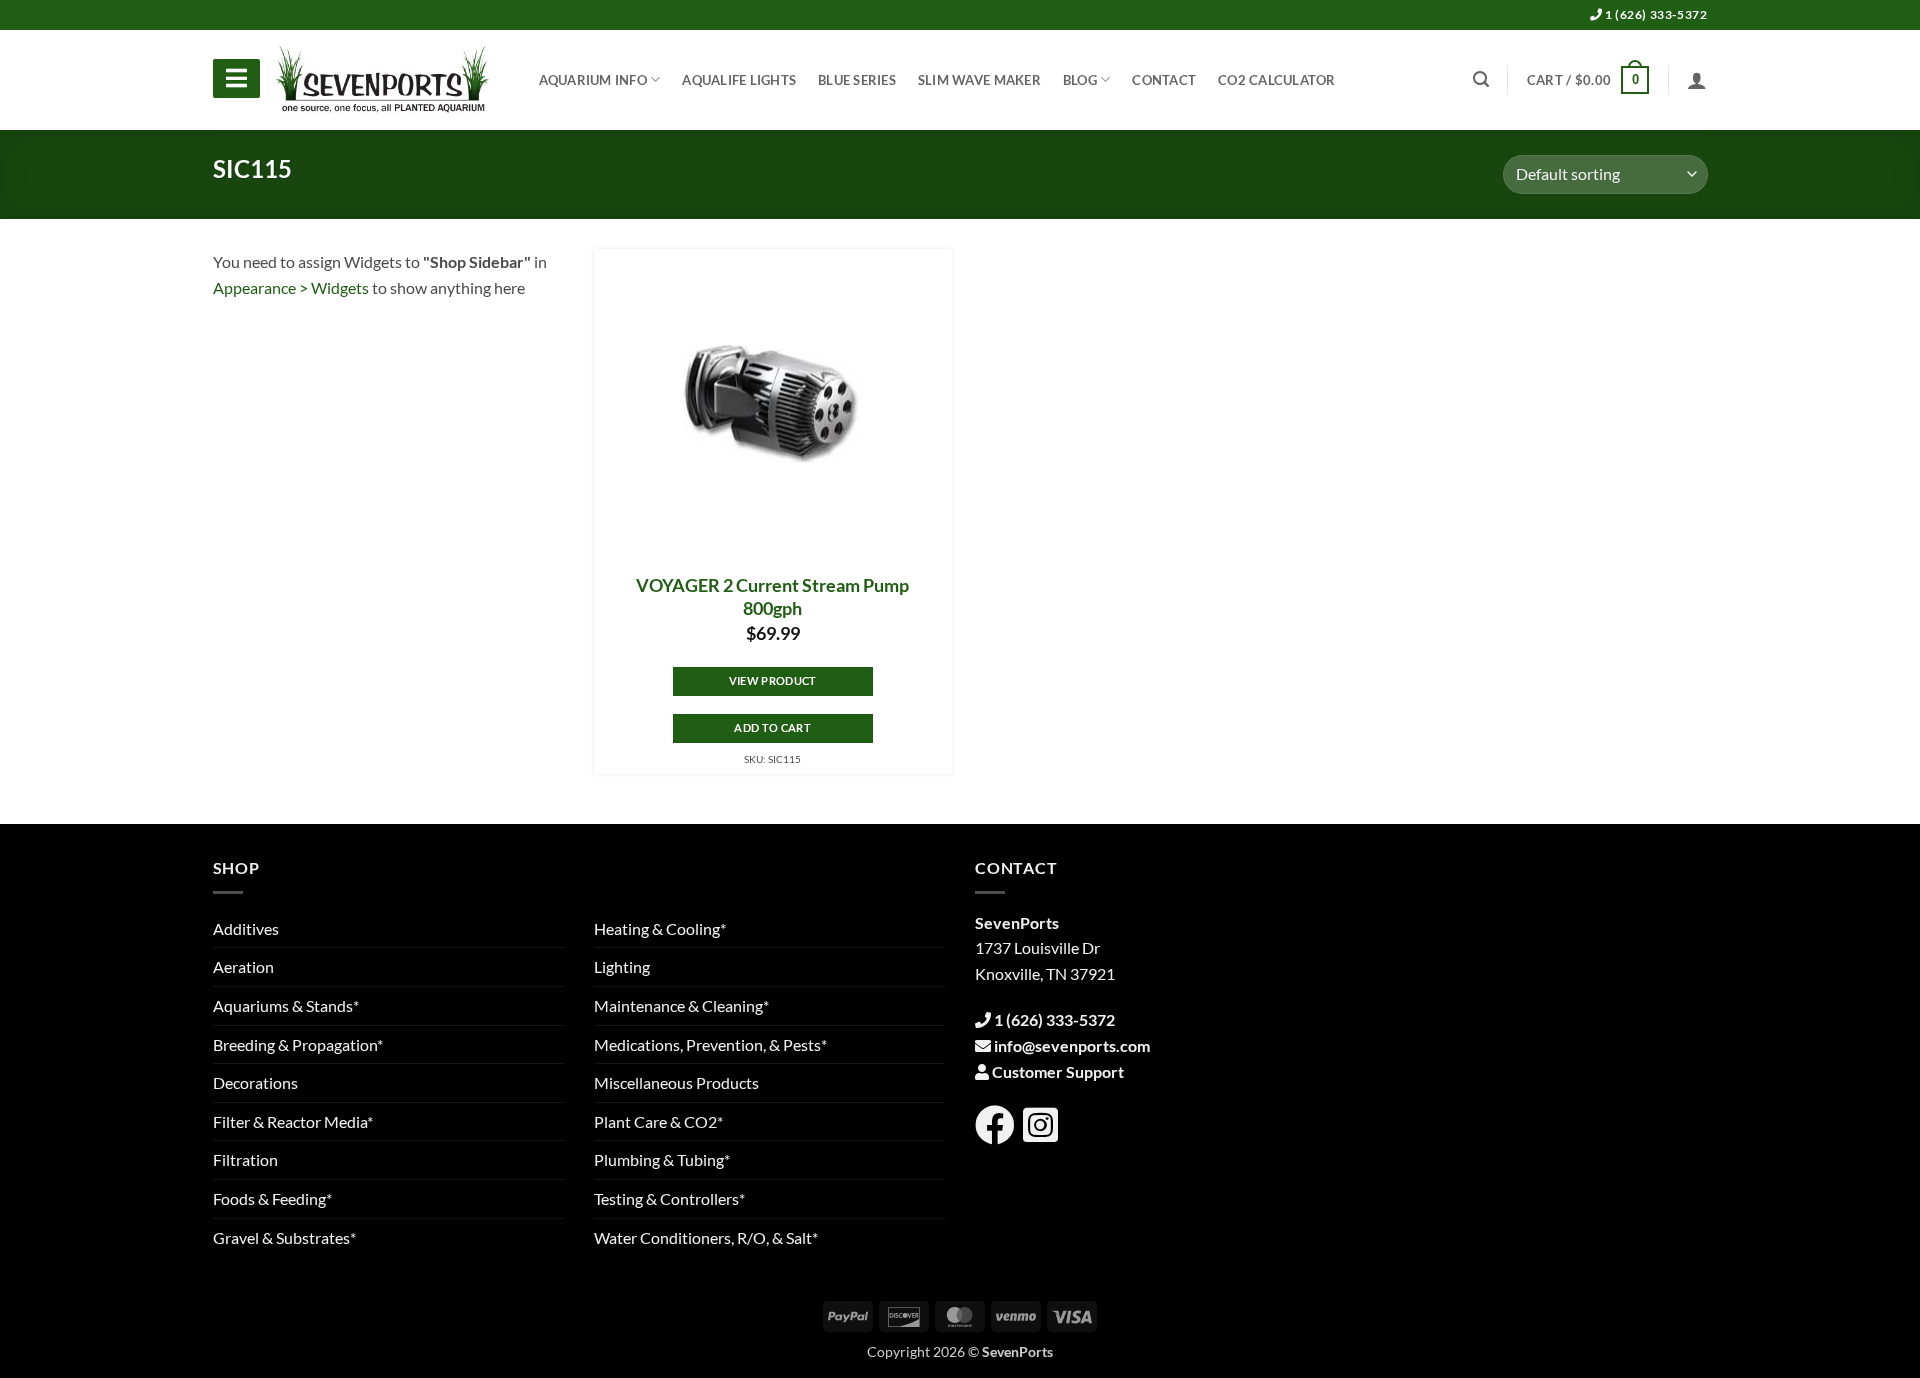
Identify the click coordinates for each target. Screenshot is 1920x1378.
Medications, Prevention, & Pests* (710, 1044)
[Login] (1697, 80)
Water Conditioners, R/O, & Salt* (706, 1237)
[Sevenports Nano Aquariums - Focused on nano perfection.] (383, 80)
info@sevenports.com (1072, 1045)
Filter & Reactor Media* (293, 1121)
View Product (773, 680)
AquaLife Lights (739, 80)
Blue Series (857, 80)
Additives (246, 928)
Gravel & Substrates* (284, 1237)
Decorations (255, 1082)
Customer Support (1058, 1071)
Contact (1164, 80)
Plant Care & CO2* (658, 1121)
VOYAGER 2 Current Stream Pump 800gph (772, 597)
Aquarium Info (593, 80)
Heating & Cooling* (660, 928)
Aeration (243, 966)
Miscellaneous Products (676, 1082)
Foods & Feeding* (272, 1198)
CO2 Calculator (1277, 80)
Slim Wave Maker (979, 80)
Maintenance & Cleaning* (681, 1005)
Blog (1080, 80)
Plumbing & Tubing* (662, 1159)
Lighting (622, 966)
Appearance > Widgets (291, 287)
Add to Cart (772, 727)
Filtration (245, 1159)
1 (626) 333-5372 (1654, 14)
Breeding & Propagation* (298, 1044)
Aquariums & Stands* (286, 1005)
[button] (1588, 80)
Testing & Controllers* (669, 1198)
